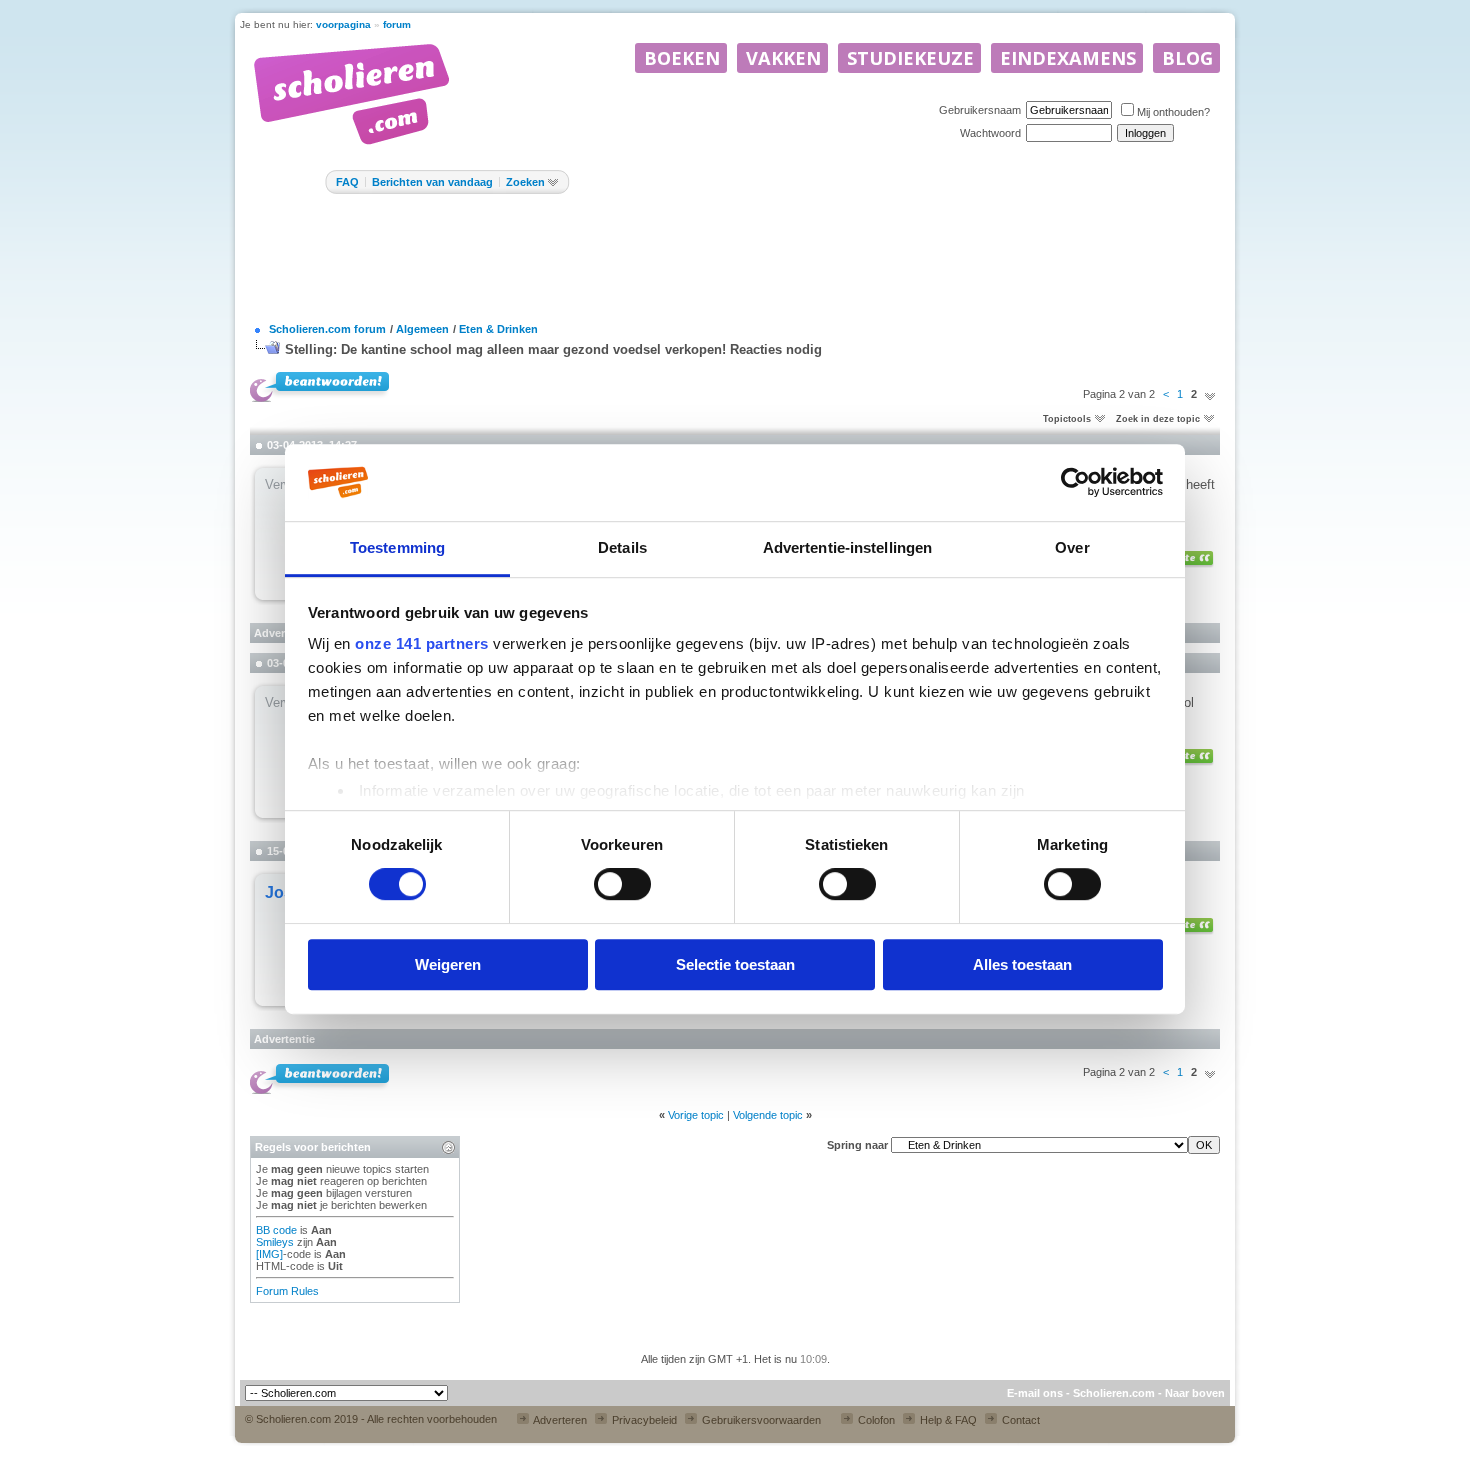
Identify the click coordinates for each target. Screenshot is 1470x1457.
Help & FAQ (947, 1420)
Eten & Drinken (498, 329)
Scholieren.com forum (327, 329)
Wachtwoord (990, 133)
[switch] (622, 884)
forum (397, 24)
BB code (276, 1230)
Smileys (275, 1242)
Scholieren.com (1114, 1393)
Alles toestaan (1022, 964)
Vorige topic (696, 1115)
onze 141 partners (422, 643)
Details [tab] (622, 547)
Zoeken (525, 182)
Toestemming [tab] (397, 547)
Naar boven (1195, 1393)
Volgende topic (768, 1115)
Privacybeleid (643, 1420)
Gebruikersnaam (980, 110)
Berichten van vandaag (432, 182)
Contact (1019, 1420)
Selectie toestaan (735, 964)
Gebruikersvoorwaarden (760, 1420)
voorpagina (343, 24)
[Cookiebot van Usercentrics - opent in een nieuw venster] (1075, 482)
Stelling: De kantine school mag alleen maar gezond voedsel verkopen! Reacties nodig (553, 349)
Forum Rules (287, 1291)
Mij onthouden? (1173, 112)
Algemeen (422, 329)
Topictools (1067, 419)
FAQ (347, 182)
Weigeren (448, 964)
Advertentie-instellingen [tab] (847, 547)
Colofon (875, 1420)
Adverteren (559, 1420)
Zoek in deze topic (1158, 419)
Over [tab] (1072, 547)
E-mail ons (1035, 1393)
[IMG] (269, 1254)
